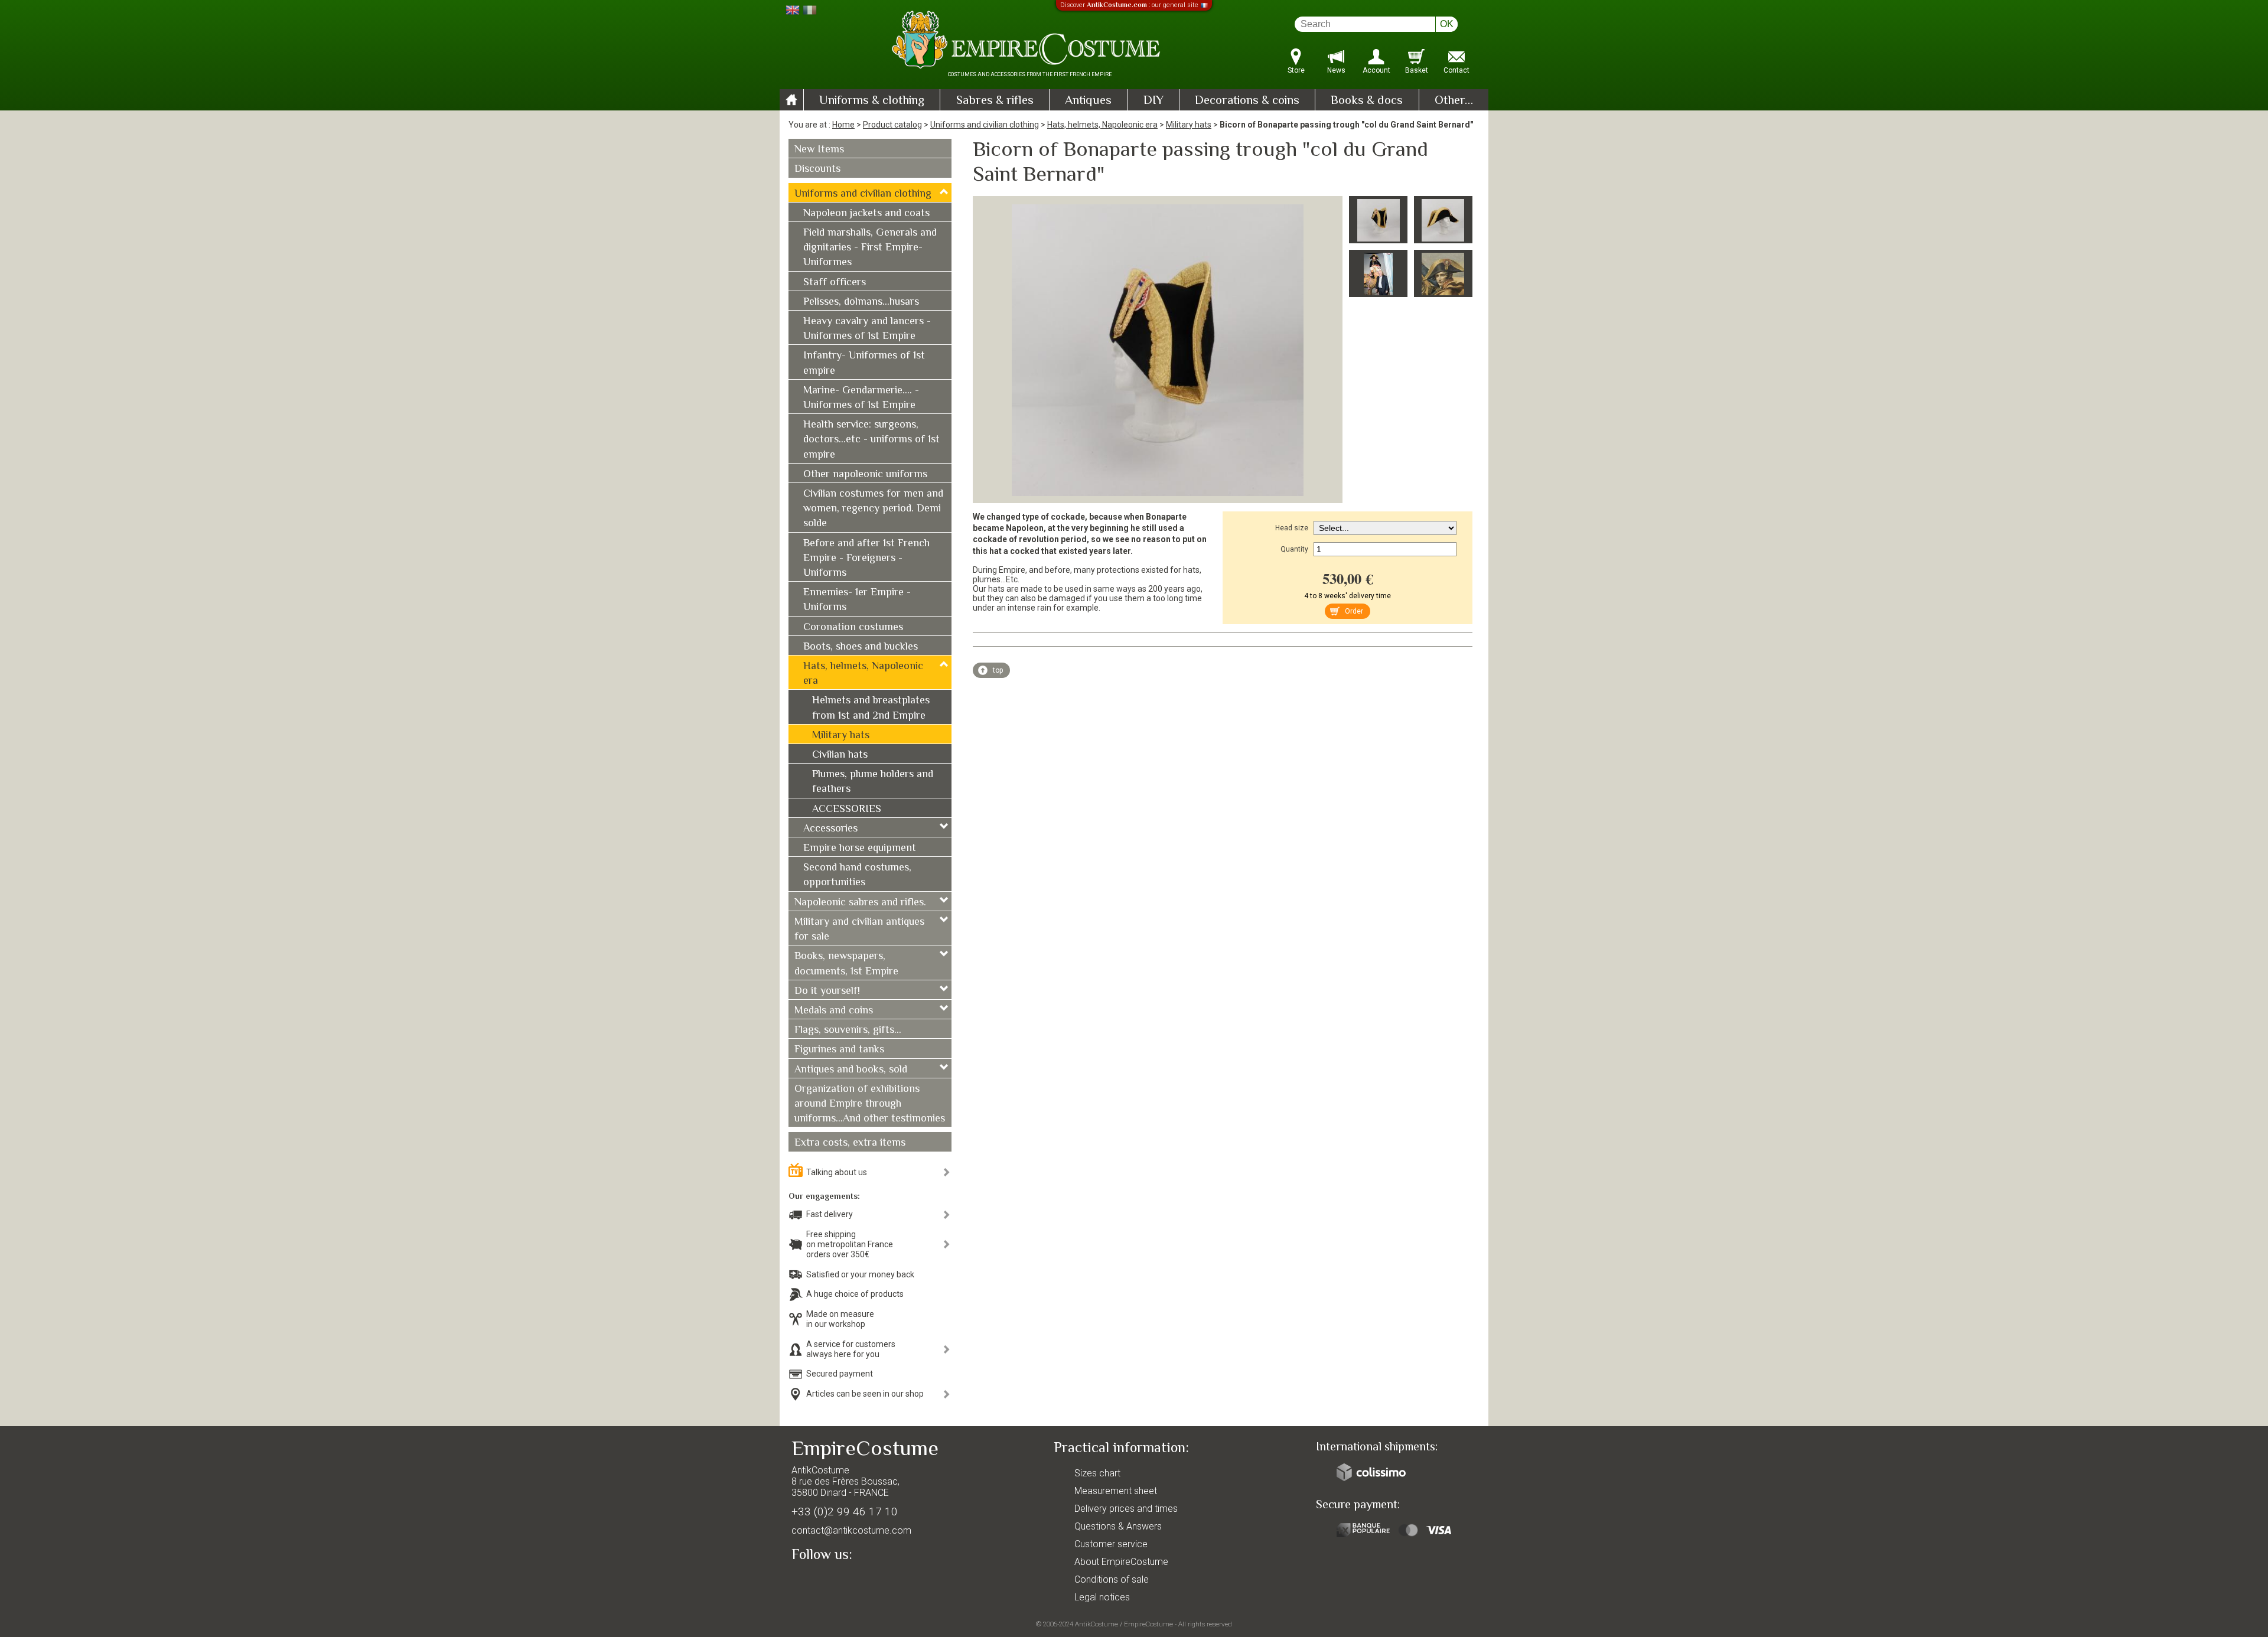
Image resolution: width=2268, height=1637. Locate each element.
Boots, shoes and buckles (861, 647)
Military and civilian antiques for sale (859, 930)
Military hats (1189, 125)
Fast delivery (830, 1214)
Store (1296, 70)
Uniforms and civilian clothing (985, 125)
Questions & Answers (1118, 1526)
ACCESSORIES (847, 810)
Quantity (1294, 549)
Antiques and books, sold (851, 1070)
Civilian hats (840, 755)
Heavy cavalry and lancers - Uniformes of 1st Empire (867, 329)
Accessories (830, 829)
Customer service (1111, 1544)
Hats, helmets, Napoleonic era (1102, 125)
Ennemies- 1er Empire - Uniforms (857, 600)
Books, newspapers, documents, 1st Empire (846, 964)
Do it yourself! (827, 992)
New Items (819, 150)
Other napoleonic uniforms (865, 475)
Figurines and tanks (839, 1050)
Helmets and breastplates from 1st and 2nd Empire (871, 708)
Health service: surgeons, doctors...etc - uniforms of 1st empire (871, 440)
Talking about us (837, 1172)
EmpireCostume (1148, 1624)
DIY (1153, 101)
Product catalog (892, 125)
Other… (1454, 101)
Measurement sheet (1116, 1491)
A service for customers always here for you (851, 1349)
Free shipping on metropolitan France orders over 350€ (850, 1244)
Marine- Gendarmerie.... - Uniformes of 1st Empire (861, 398)
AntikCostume (1096, 1624)
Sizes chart (1097, 1473)
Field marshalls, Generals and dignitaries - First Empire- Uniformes (870, 248)
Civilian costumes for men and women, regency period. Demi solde (873, 509)
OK (1447, 24)
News (1336, 70)
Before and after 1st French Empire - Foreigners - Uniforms (866, 559)
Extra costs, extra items (850, 1143)
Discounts (817, 169)
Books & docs (1367, 101)
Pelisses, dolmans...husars (861, 302)
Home (843, 125)
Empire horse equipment (860, 849)
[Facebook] (821, 1582)
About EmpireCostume (1121, 1562)
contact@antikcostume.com (851, 1530)
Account (1376, 70)
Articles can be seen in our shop (865, 1394)
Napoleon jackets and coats (866, 214)
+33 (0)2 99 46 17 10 (845, 1512)
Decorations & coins (1247, 101)
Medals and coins (834, 1011)
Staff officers (835, 283)
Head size (1292, 528)
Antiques (1088, 101)
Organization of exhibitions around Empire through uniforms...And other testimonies (870, 1104)
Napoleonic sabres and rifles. (860, 903)
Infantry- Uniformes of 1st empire (864, 363)
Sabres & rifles (995, 101)
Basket (1417, 70)
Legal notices (1102, 1597)
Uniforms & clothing (872, 101)
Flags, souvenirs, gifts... (848, 1031)
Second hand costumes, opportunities (857, 875)
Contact (1456, 70)
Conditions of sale (1112, 1579)
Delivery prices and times (1126, 1509)
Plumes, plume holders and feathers (873, 782)
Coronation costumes (853, 628)
